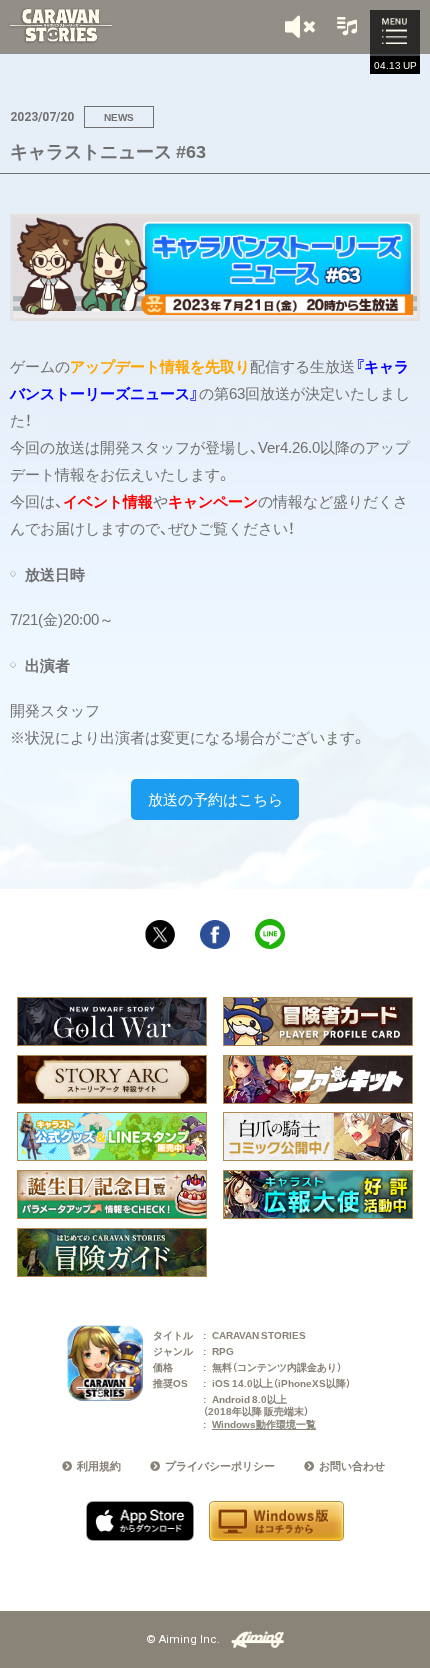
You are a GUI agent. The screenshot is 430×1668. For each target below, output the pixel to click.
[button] (302, 27)
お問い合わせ (352, 1465)
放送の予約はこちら (215, 799)
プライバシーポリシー (220, 1465)
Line (270, 934)
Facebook (215, 935)
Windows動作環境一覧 (264, 1423)
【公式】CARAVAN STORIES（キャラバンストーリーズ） (60, 25)
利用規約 (99, 1465)
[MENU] (395, 33)
